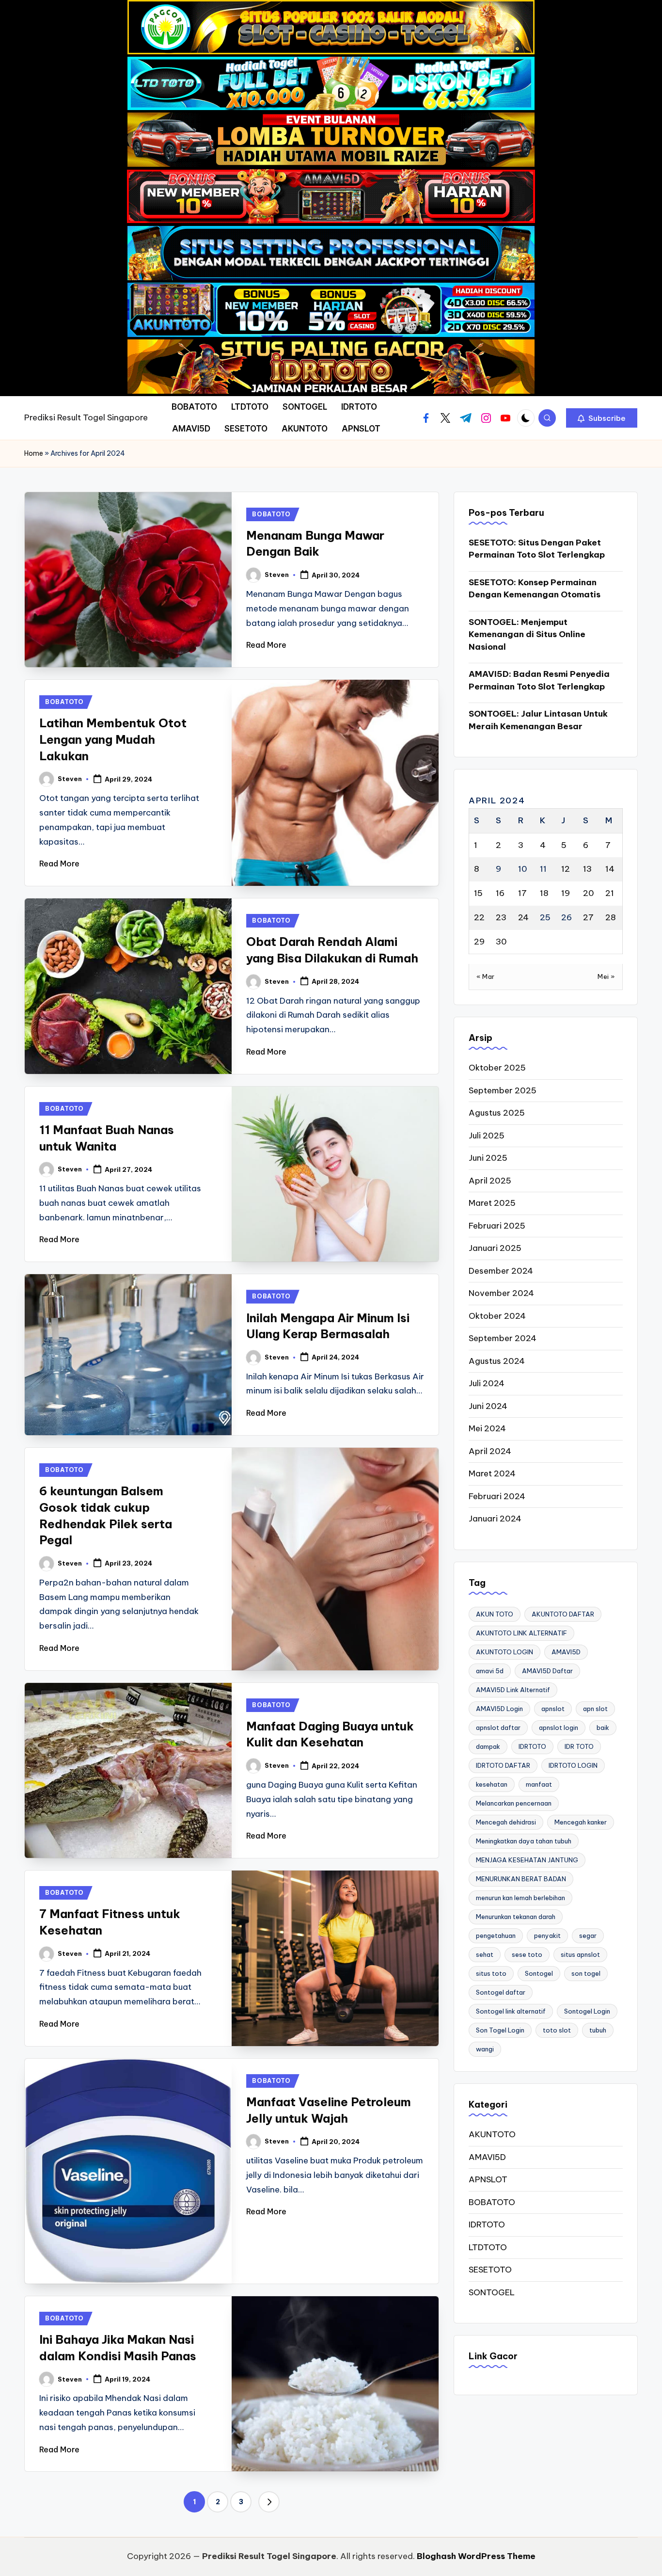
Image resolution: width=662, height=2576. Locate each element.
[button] (602, 418)
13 (587, 869)
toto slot (557, 2030)
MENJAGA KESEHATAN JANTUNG (527, 1860)
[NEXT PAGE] (269, 2502)
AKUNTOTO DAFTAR (563, 1614)
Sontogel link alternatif (511, 2011)
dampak (488, 1746)
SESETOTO (490, 2270)
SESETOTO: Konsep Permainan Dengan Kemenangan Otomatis (535, 589)
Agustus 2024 (497, 1361)
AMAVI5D (566, 1652)
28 (611, 917)
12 (566, 869)
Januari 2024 (495, 1519)
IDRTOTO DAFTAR (503, 1765)
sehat (485, 1954)
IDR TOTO (579, 1746)
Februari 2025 (497, 1226)
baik (603, 1728)
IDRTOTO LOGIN (573, 1765)
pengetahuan (496, 1936)
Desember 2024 (501, 1271)
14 (610, 869)
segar (588, 1936)
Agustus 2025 (497, 1113)
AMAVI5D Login (499, 1709)
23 (501, 917)
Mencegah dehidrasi (506, 1822)
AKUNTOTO (492, 2134)
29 (479, 942)
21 (610, 893)
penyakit (547, 1936)
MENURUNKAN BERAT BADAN (521, 1879)
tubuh (598, 2030)
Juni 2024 (488, 1406)
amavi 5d (490, 1671)
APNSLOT (488, 2179)
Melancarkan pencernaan (514, 1803)
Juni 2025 (488, 1158)
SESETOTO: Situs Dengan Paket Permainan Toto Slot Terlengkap (537, 549)
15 (478, 893)
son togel (586, 1973)
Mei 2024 (487, 1428)
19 (566, 893)
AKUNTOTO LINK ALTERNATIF (521, 1633)
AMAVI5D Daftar (547, 1671)
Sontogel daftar (501, 1992)
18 (544, 893)
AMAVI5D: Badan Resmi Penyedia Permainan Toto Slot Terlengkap (539, 680)
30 (501, 942)
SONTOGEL (492, 2292)
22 (479, 917)
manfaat (539, 1784)
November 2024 (501, 1293)
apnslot (553, 1709)
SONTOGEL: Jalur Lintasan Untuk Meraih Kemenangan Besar (538, 720)
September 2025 (503, 1090)
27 (588, 917)
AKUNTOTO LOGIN (504, 1652)
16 (500, 893)
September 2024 (503, 1338)
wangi (485, 2049)
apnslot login (559, 1728)
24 (523, 917)
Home (34, 453)
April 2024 (490, 1451)
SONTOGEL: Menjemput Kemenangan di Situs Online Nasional (527, 634)
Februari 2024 (497, 1496)
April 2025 (490, 1181)
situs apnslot (580, 1954)
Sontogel (539, 1973)
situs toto (491, 1973)
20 (589, 893)
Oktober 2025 (497, 1068)
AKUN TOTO (495, 1614)
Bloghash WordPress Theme (476, 2556)
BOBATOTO (271, 514)
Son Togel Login (500, 2030)
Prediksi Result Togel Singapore (86, 417)
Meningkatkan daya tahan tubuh (524, 1841)
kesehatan (492, 1784)
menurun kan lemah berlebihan (520, 1898)
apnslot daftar (498, 1728)
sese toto (527, 1954)
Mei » (606, 976)
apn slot (595, 1709)
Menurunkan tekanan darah (516, 1917)
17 (522, 893)
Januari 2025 (495, 1248)
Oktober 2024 (497, 1316)
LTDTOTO (488, 2247)
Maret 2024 (492, 1473)
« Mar (486, 976)
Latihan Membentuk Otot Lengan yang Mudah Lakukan (113, 739)
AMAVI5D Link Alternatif (513, 1690)
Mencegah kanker (581, 1822)
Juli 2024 (487, 1383)
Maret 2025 (492, 1203)
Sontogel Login (587, 2011)
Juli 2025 (487, 1136)
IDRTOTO (532, 1746)
